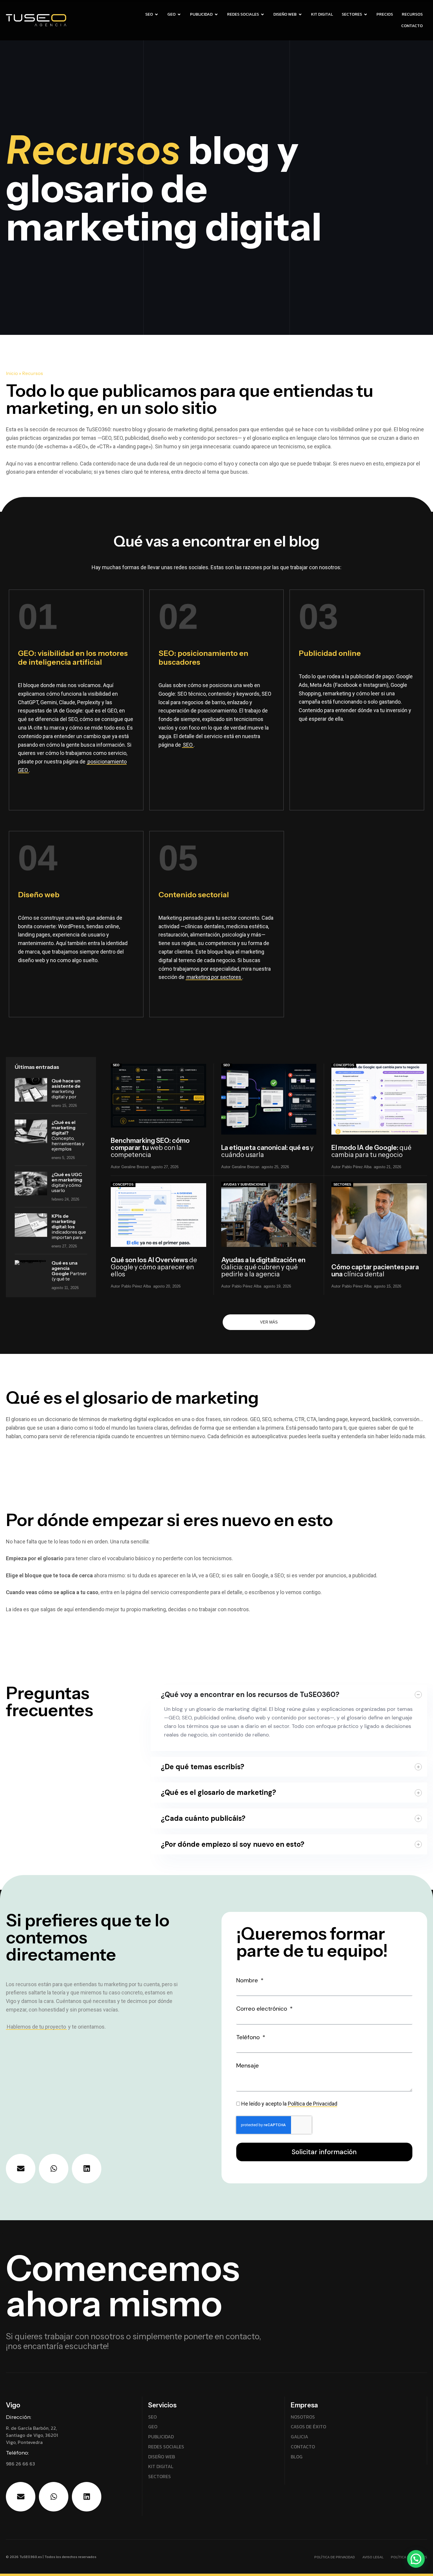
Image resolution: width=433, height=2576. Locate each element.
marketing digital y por (66, 1089)
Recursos (412, 14)
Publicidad (201, 14)
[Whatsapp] (54, 2169)
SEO (149, 14)
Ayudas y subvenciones (245, 1184)
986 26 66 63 (20, 2464)
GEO (171, 14)
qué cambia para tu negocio (371, 1151)
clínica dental (375, 1271)
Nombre (248, 1980)
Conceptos (344, 1065)
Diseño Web (285, 14)
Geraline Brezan (135, 1167)
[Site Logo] (61, 21)
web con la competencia (150, 1148)
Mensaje (248, 2065)
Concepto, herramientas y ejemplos (68, 1135)
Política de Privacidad (313, 2104)
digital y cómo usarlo (67, 1182)
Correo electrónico (262, 2009)
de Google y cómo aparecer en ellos (154, 1267)
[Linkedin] (87, 2169)
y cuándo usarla (267, 1151)
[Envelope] (21, 2169)
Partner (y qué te (69, 1271)
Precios (385, 14)
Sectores (352, 14)
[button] (416, 2559)
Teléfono (249, 2037)
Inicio (12, 373)
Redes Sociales (243, 14)
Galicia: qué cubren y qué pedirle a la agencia (263, 1267)
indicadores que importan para (69, 1227)
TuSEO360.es (31, 2557)
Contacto (412, 26)
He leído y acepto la (289, 2104)
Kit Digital (322, 14)
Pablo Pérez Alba (357, 1167)
